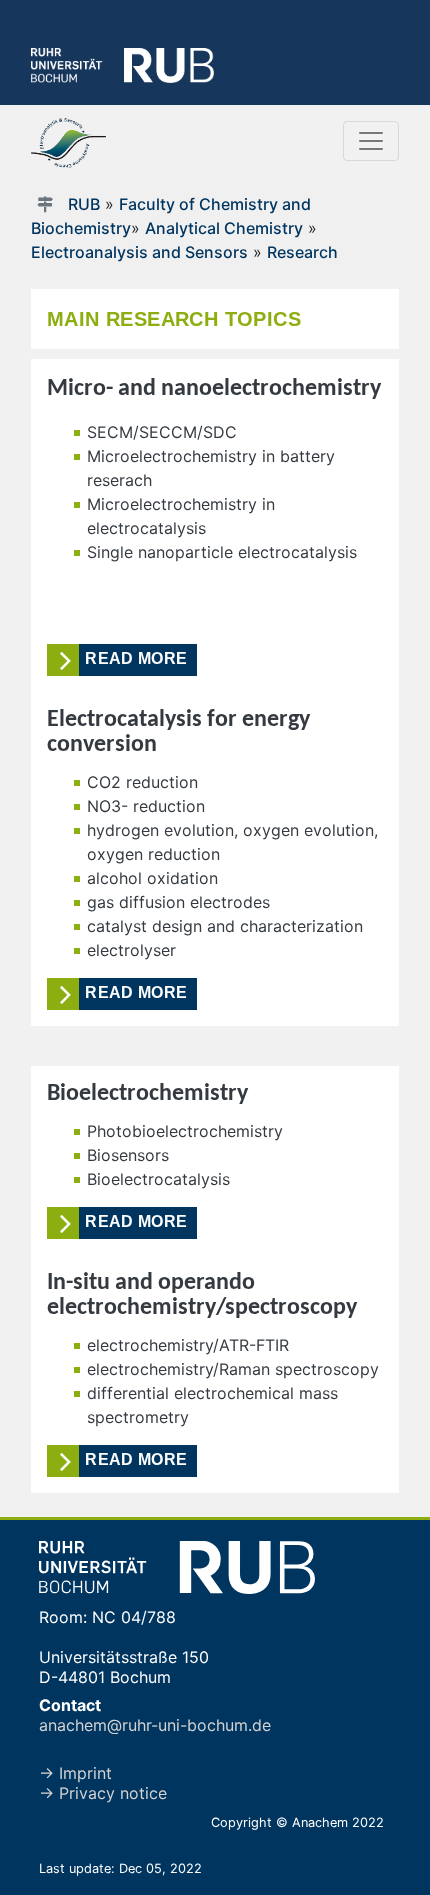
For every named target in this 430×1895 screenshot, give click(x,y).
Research (302, 252)
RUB (84, 204)
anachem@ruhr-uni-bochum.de (155, 1725)
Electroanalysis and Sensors (139, 252)
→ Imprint (75, 1773)
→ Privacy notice (103, 1793)
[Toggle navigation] (371, 141)
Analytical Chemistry (224, 228)
